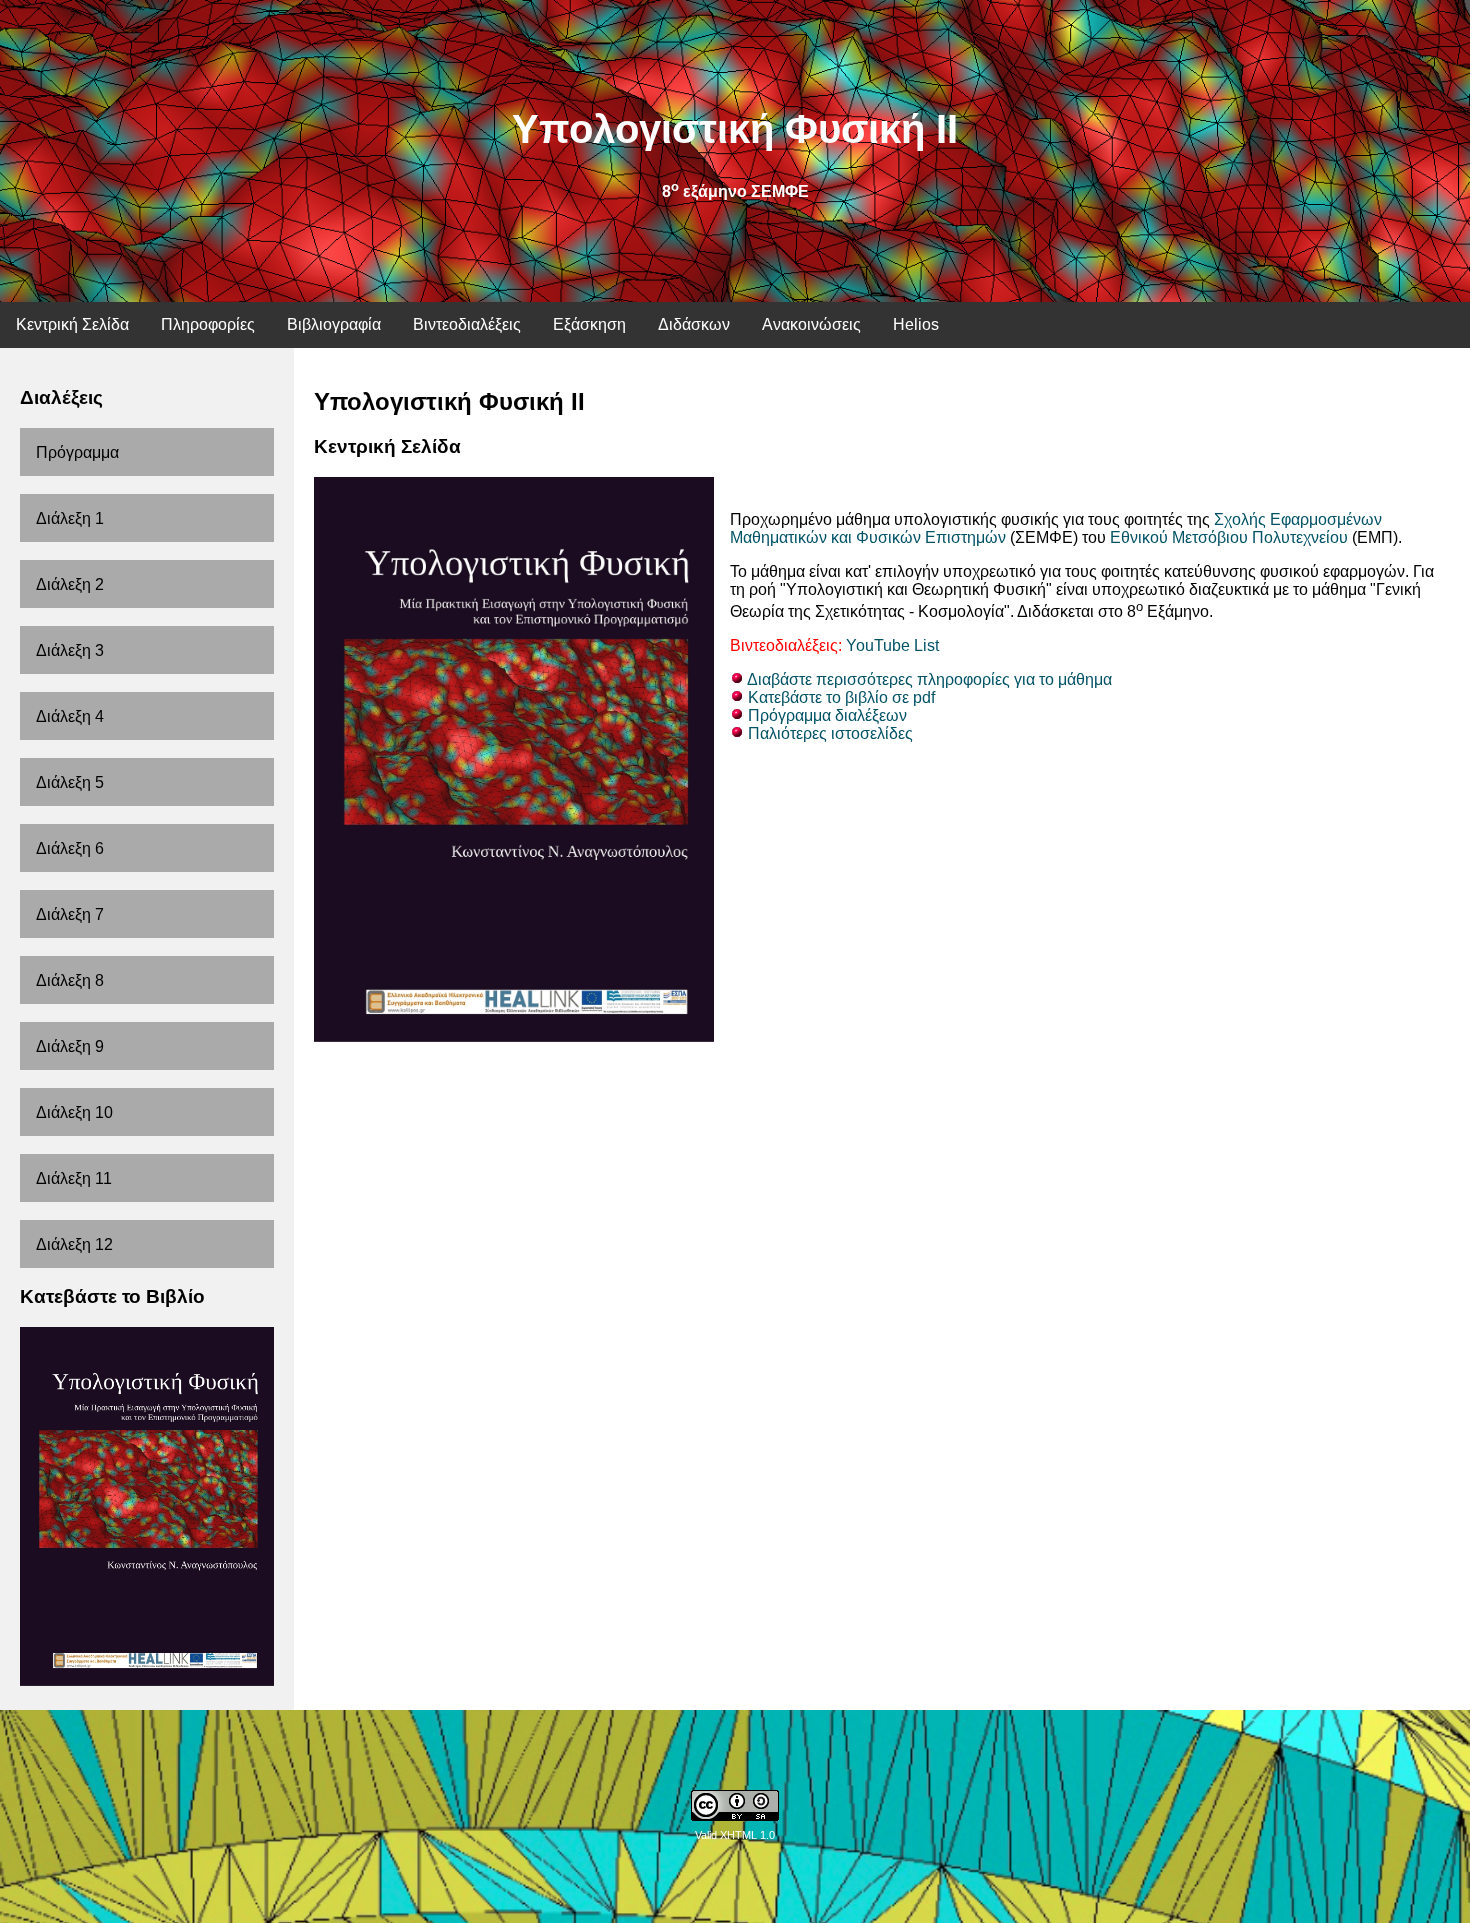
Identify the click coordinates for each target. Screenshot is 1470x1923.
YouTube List (892, 645)
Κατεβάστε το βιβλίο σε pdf (841, 697)
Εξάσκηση (589, 324)
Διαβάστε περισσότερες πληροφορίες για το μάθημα (929, 679)
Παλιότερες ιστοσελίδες (830, 733)
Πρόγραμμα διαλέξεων (827, 715)
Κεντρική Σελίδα (72, 324)
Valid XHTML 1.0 (735, 1835)
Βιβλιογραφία (334, 324)
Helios (916, 324)
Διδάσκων (694, 324)
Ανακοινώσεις (811, 324)
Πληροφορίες (208, 324)
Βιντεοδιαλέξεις (467, 324)
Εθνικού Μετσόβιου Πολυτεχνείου (1229, 537)
